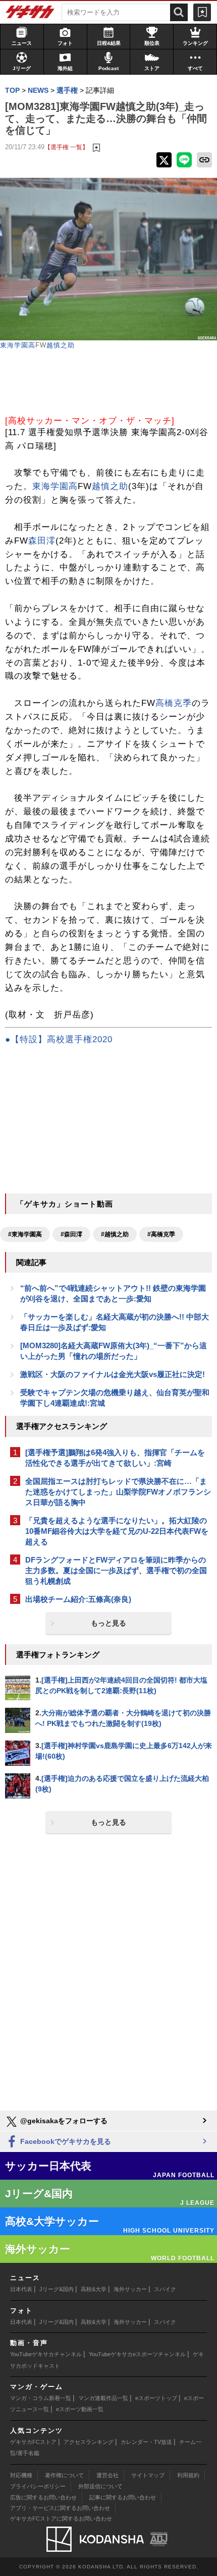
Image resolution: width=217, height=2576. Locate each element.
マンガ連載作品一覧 (103, 2398)
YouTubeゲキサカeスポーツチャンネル (137, 2354)
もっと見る (108, 1623)
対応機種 (21, 2475)
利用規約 (188, 2475)
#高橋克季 (161, 1234)
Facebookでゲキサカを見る (65, 2141)
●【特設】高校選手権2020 (59, 1039)
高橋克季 (174, 703)
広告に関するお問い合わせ (43, 2497)
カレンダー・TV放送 (146, 2442)
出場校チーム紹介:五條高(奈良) (78, 1599)
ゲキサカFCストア (33, 2442)
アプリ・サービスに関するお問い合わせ (60, 2508)
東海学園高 (18, 345)
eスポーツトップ (156, 2398)
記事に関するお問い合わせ (123, 2497)
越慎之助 (61, 345)
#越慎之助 (115, 1234)
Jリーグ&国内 (57, 2289)
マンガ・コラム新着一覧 (41, 2398)
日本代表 (21, 2289)
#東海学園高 (25, 1234)
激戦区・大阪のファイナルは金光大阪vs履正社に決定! (113, 1374)
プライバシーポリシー (38, 2486)
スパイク (165, 2289)
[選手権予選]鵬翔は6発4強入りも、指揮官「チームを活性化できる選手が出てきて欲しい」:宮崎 (115, 1458)
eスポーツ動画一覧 (80, 2409)
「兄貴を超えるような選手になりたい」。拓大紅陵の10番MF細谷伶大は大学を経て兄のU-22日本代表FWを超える (117, 1531)
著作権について (64, 2475)
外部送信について (100, 2486)
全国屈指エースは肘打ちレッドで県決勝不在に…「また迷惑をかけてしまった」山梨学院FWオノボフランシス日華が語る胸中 (118, 1492)
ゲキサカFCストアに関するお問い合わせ (61, 2519)
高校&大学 (94, 2289)
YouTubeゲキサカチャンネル (46, 2354)
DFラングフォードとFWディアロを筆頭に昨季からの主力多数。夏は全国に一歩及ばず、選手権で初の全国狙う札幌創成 (116, 1570)
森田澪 (42, 541)
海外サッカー (130, 2289)
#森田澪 (71, 1234)
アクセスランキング (89, 2442)
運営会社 (107, 2475)
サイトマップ (148, 2475)
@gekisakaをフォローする (63, 2121)
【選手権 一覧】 (66, 147)
